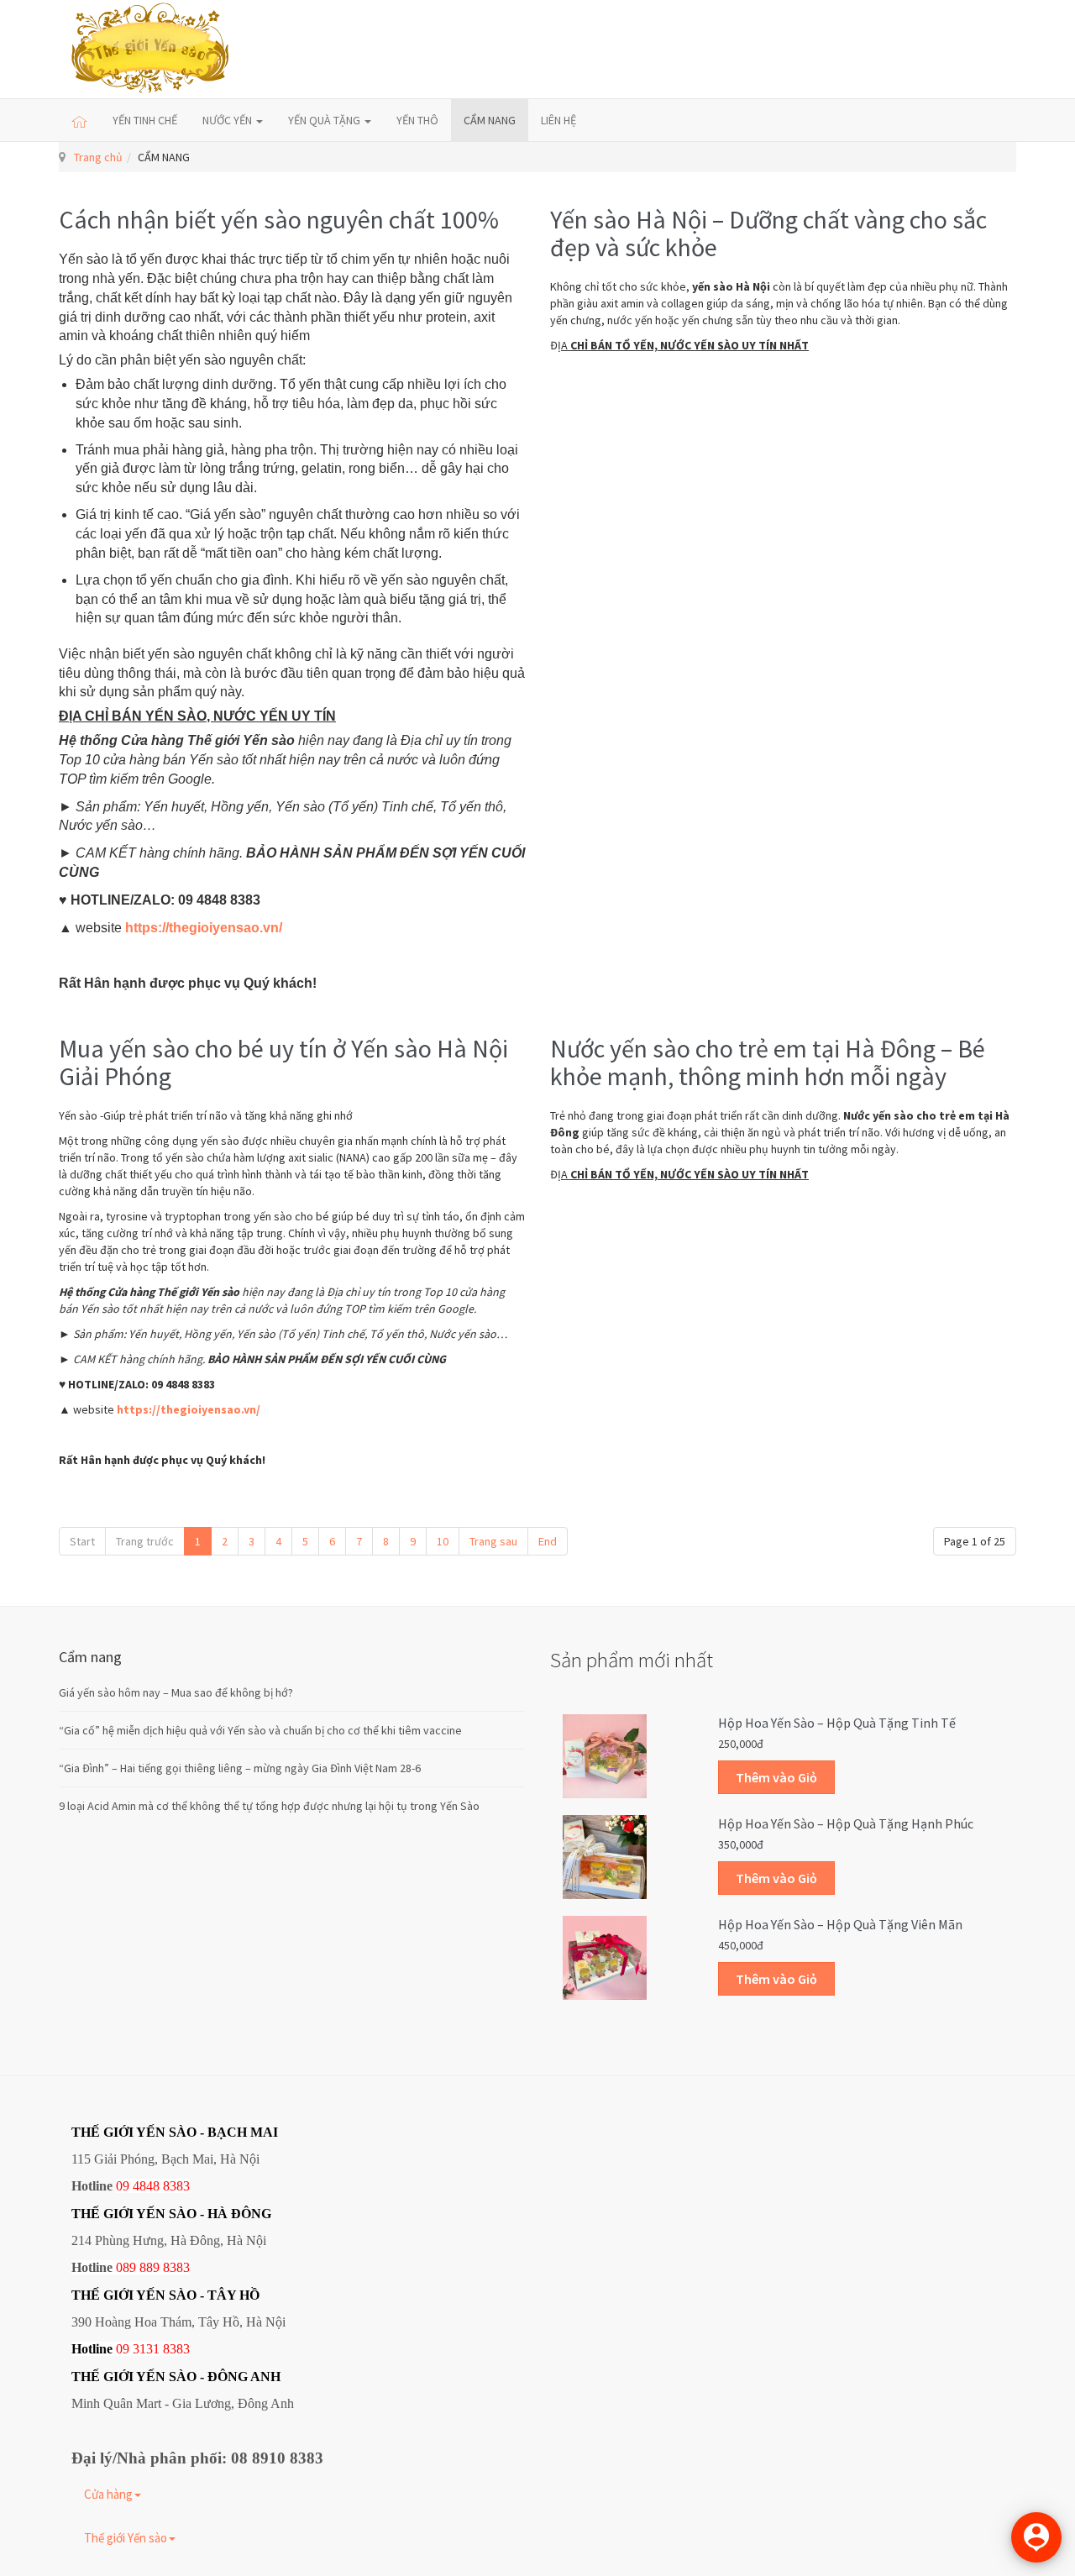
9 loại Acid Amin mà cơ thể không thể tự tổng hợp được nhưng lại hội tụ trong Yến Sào (269, 1806)
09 (123, 2349)
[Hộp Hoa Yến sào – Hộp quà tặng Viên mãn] (605, 1956)
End (548, 1541)
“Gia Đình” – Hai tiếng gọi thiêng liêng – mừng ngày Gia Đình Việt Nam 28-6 (240, 1768)
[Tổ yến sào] (151, 49)
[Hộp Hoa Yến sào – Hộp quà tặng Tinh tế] (605, 1755)
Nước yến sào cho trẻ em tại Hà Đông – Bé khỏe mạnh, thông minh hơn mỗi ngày (768, 1062)
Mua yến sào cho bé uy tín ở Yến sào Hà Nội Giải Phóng (283, 1062)
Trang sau (493, 1541)
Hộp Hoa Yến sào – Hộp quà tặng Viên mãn (840, 1924)
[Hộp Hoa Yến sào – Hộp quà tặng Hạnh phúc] (605, 1855)
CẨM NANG (490, 120)
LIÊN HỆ (558, 120)
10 (443, 1541)
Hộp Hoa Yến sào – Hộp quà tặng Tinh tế (837, 1723)
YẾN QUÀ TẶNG (325, 120)
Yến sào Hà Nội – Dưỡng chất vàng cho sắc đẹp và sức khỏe (768, 233)
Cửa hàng (108, 2494)
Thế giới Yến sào (126, 2538)
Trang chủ (98, 157)
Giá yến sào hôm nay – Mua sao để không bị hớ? (176, 1692)
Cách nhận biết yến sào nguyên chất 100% (279, 219)
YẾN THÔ (417, 120)
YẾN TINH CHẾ (145, 120)
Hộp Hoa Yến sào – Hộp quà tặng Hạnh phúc (846, 1823)
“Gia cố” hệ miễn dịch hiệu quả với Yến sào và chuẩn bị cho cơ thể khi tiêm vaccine (260, 1730)
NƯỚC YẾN (228, 120)
